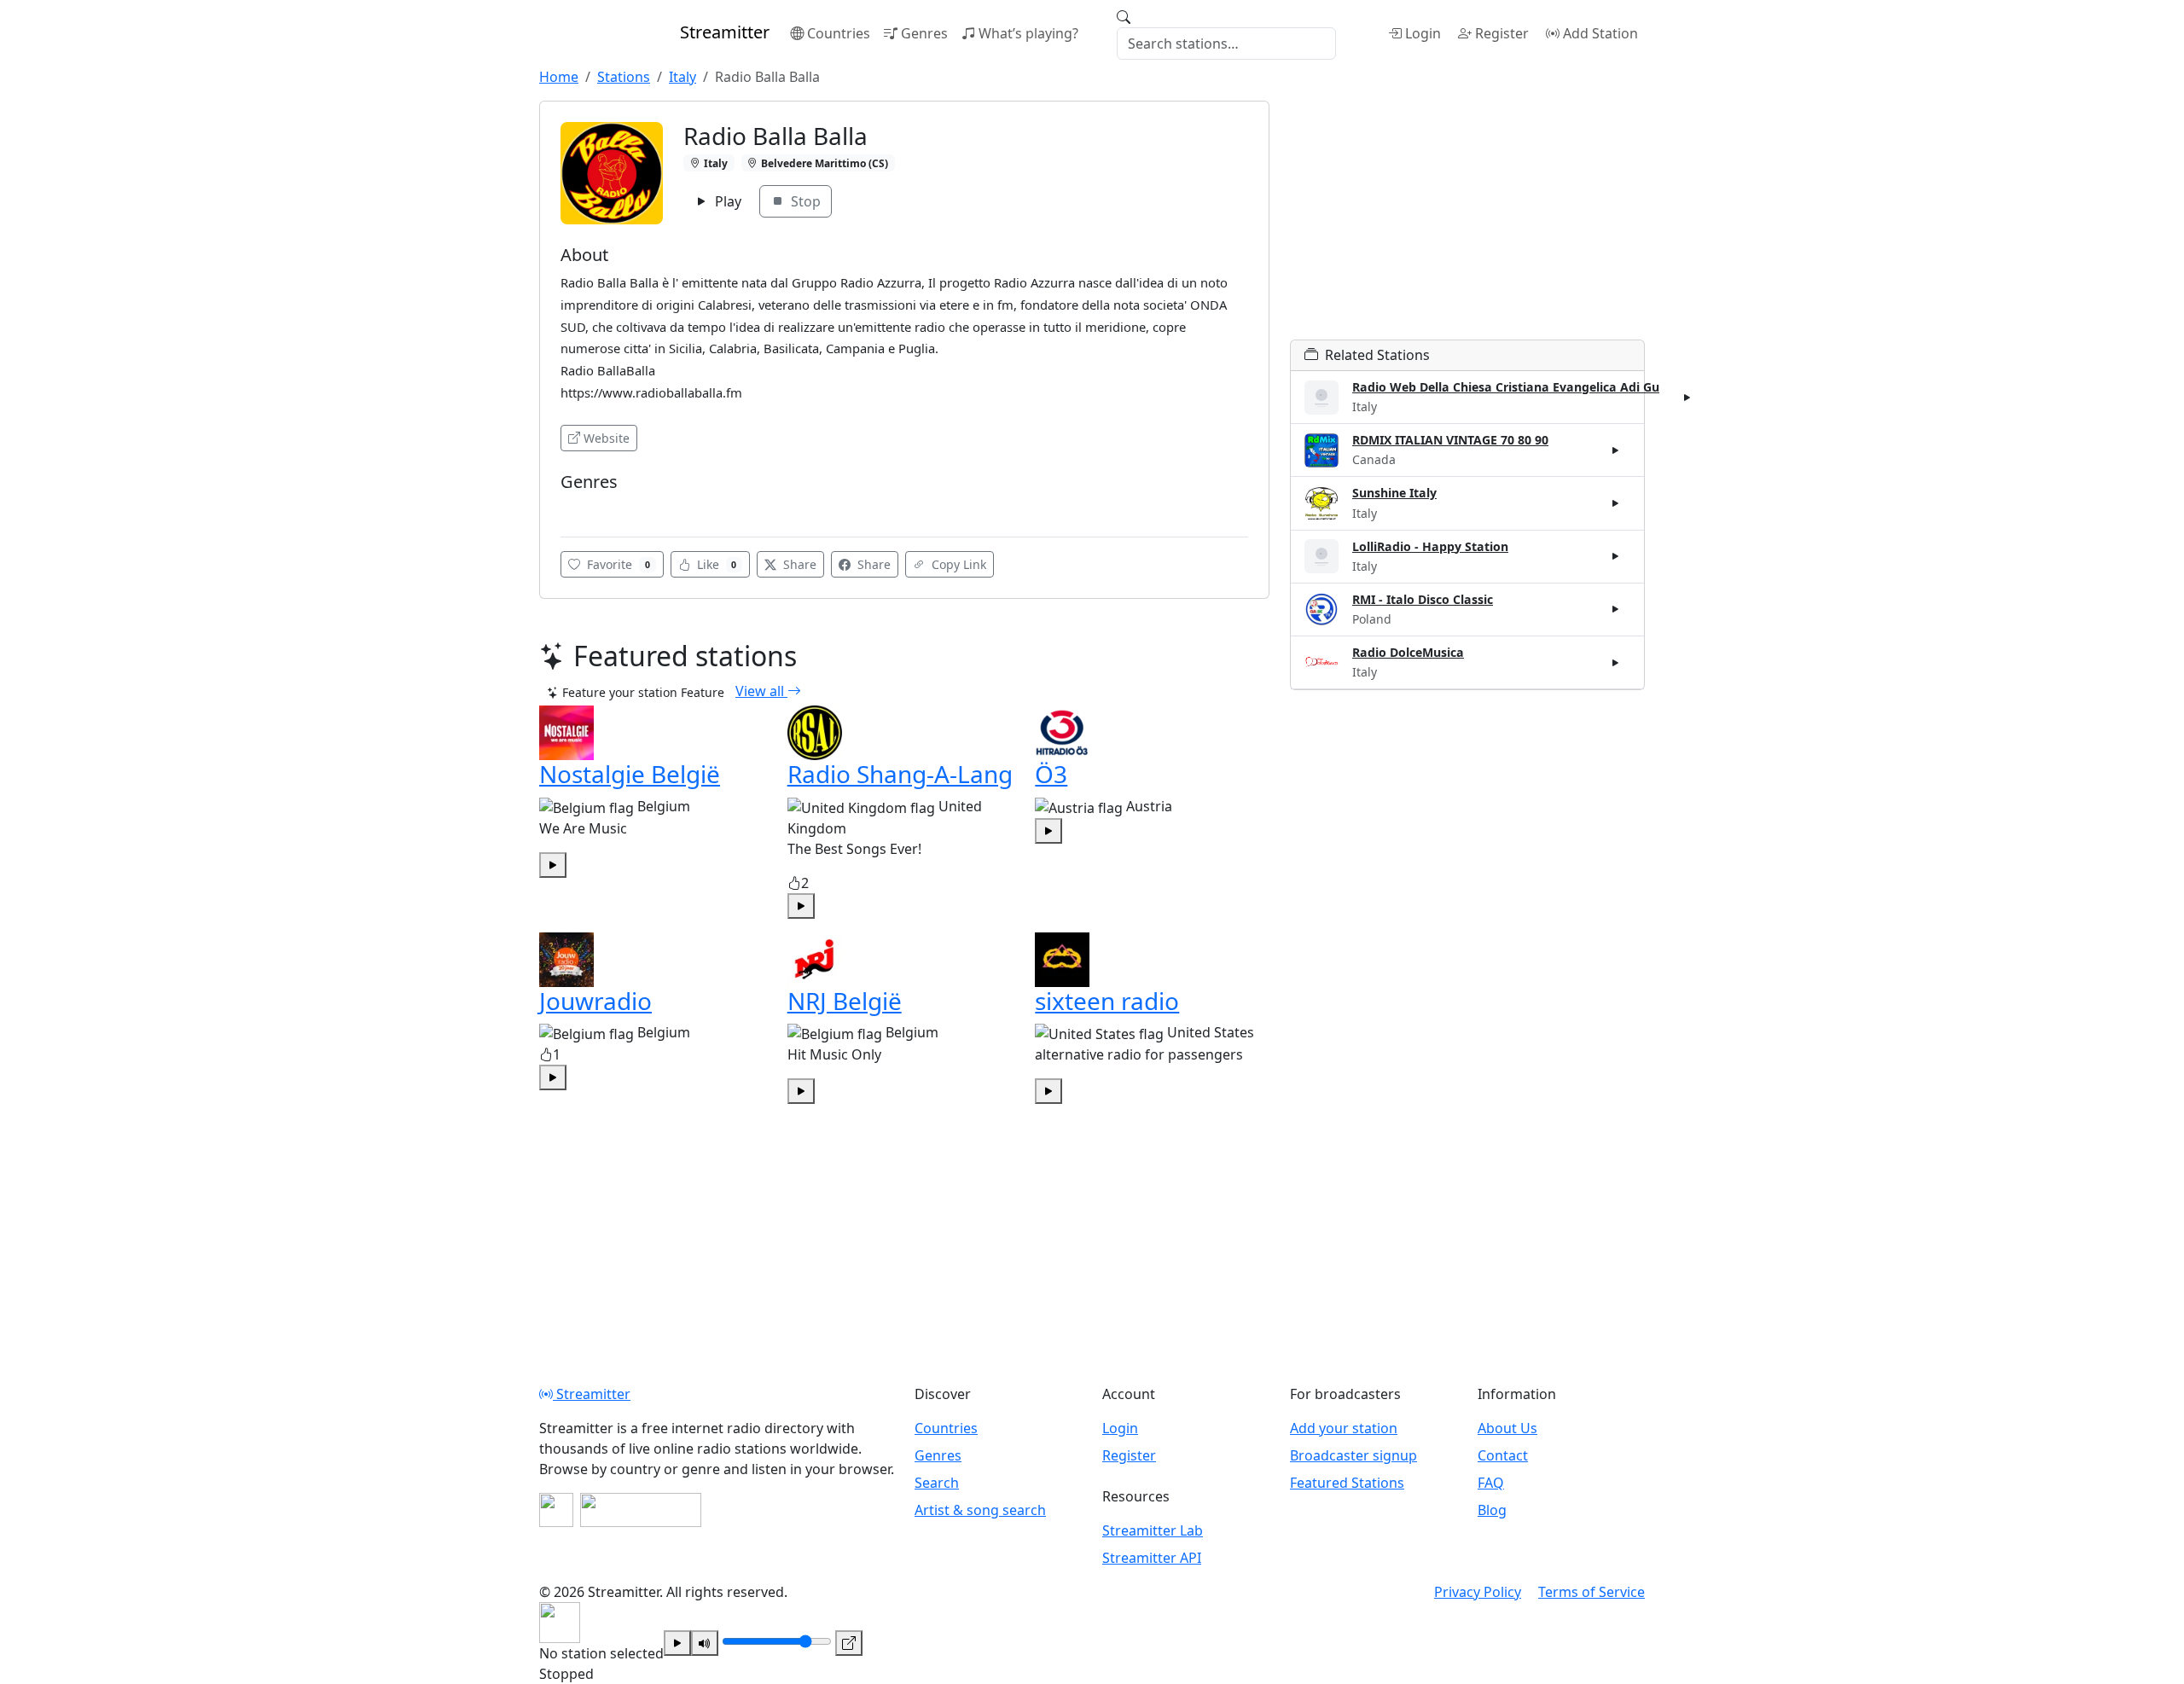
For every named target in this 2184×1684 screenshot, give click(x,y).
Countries (839, 33)
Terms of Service (1592, 1592)
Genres (924, 33)
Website (607, 438)
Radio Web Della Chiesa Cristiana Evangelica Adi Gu (1506, 387)
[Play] (677, 1643)
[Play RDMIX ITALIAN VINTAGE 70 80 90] (1616, 450)
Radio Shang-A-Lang (900, 774)
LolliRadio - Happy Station (1430, 546)
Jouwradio (595, 1001)
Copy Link (957, 564)
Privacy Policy (1478, 1592)
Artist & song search (980, 1510)
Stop (804, 201)
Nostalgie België (630, 774)
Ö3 (1051, 774)
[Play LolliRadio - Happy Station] (1616, 556)
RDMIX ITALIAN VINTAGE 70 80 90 (1450, 440)
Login (1423, 33)
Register (1502, 33)
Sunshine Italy (1394, 493)
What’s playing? (1028, 33)
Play (726, 201)
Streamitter (592, 1394)
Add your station (1344, 1428)
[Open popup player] (849, 1643)
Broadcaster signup (1353, 1455)
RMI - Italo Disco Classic (1423, 599)
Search (937, 1483)
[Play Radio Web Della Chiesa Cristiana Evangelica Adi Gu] (1687, 398)
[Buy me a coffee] (641, 1510)
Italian (584, 507)
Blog (1492, 1510)
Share (798, 564)
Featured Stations (1347, 1483)
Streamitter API (1152, 1558)
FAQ (1491, 1483)
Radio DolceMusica (1408, 652)
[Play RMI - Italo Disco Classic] (1616, 609)
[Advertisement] (1467, 220)
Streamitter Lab (1153, 1530)
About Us (1507, 1428)
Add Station (1600, 33)
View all (761, 691)
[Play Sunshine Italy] (1616, 503)
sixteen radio (1107, 1001)
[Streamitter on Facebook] (556, 1510)
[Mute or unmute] (705, 1643)
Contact (1503, 1455)
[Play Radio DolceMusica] (1616, 662)
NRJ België (845, 1001)
